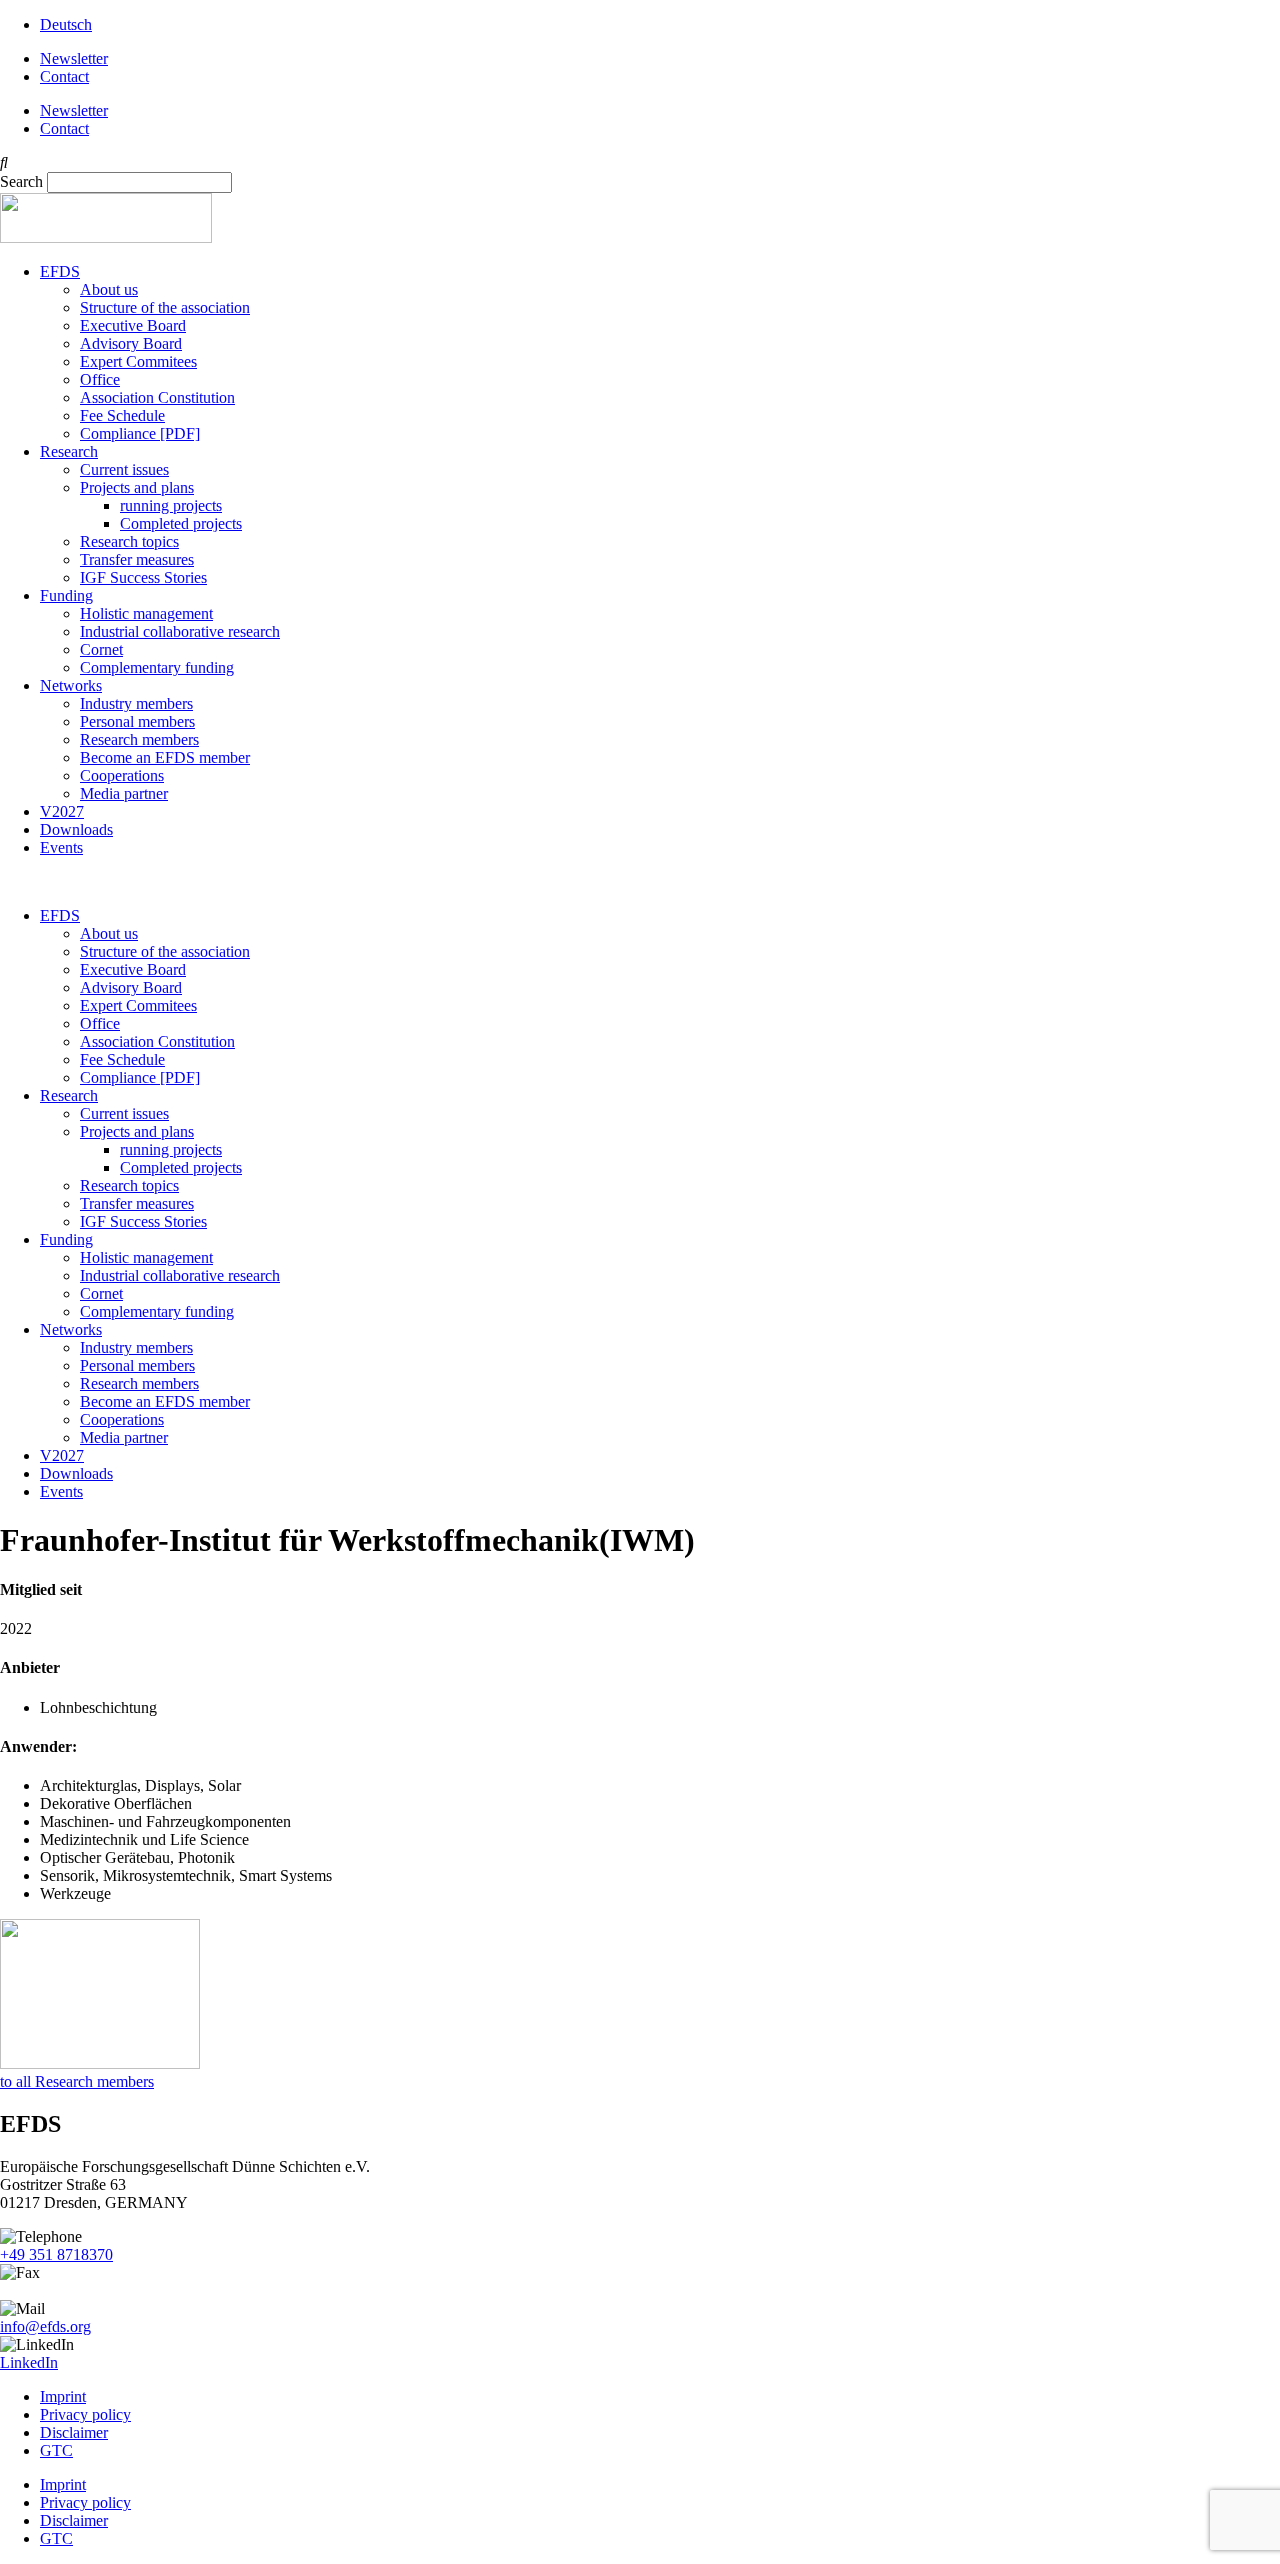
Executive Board (133, 325)
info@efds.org (45, 2326)
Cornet (101, 649)
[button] (640, 163)
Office (100, 379)
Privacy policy (85, 2414)
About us (109, 289)
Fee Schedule (122, 415)
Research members (139, 739)
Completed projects (181, 523)
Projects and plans (137, 487)
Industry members (136, 703)
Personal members (137, 721)
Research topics (129, 541)
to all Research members (77, 2081)
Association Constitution (157, 397)
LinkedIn (29, 2362)
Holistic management (146, 613)
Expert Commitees (138, 361)
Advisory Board (131, 343)
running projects (171, 505)
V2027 (62, 811)
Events (61, 847)
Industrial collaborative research (180, 631)
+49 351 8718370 (56, 2254)
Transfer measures (137, 559)
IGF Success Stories (143, 577)
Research (69, 451)
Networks (71, 685)
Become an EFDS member (165, 757)
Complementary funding (157, 667)
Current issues (124, 469)
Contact (64, 76)
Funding (66, 595)
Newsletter (74, 58)
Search (21, 181)
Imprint (63, 2396)
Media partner (124, 793)
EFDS (60, 271)
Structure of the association (165, 307)
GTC (56, 2450)
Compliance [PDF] (140, 433)
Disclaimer (74, 2432)
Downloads (76, 829)
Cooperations (122, 775)
